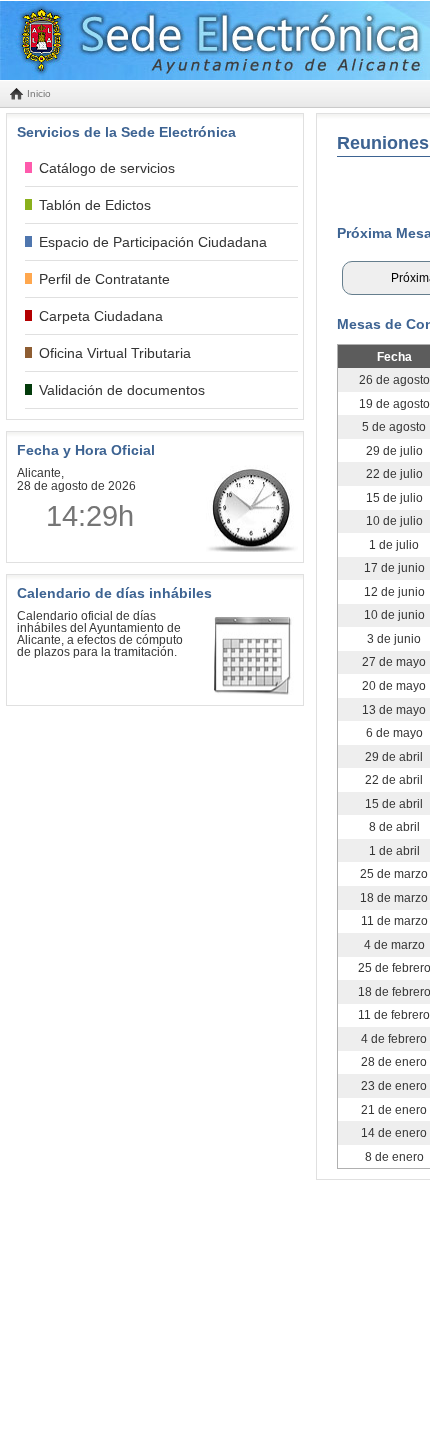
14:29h (90, 516)
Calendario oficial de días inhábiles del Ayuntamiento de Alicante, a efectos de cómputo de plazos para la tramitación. (100, 634)
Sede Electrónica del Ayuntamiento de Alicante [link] (210, 40)
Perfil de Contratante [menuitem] (104, 279)
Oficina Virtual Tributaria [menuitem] (115, 353)
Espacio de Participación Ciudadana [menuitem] (153, 242)
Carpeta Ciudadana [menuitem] (101, 316)
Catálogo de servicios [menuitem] (107, 168)
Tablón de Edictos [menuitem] (95, 205)
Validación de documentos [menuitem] (122, 390)
